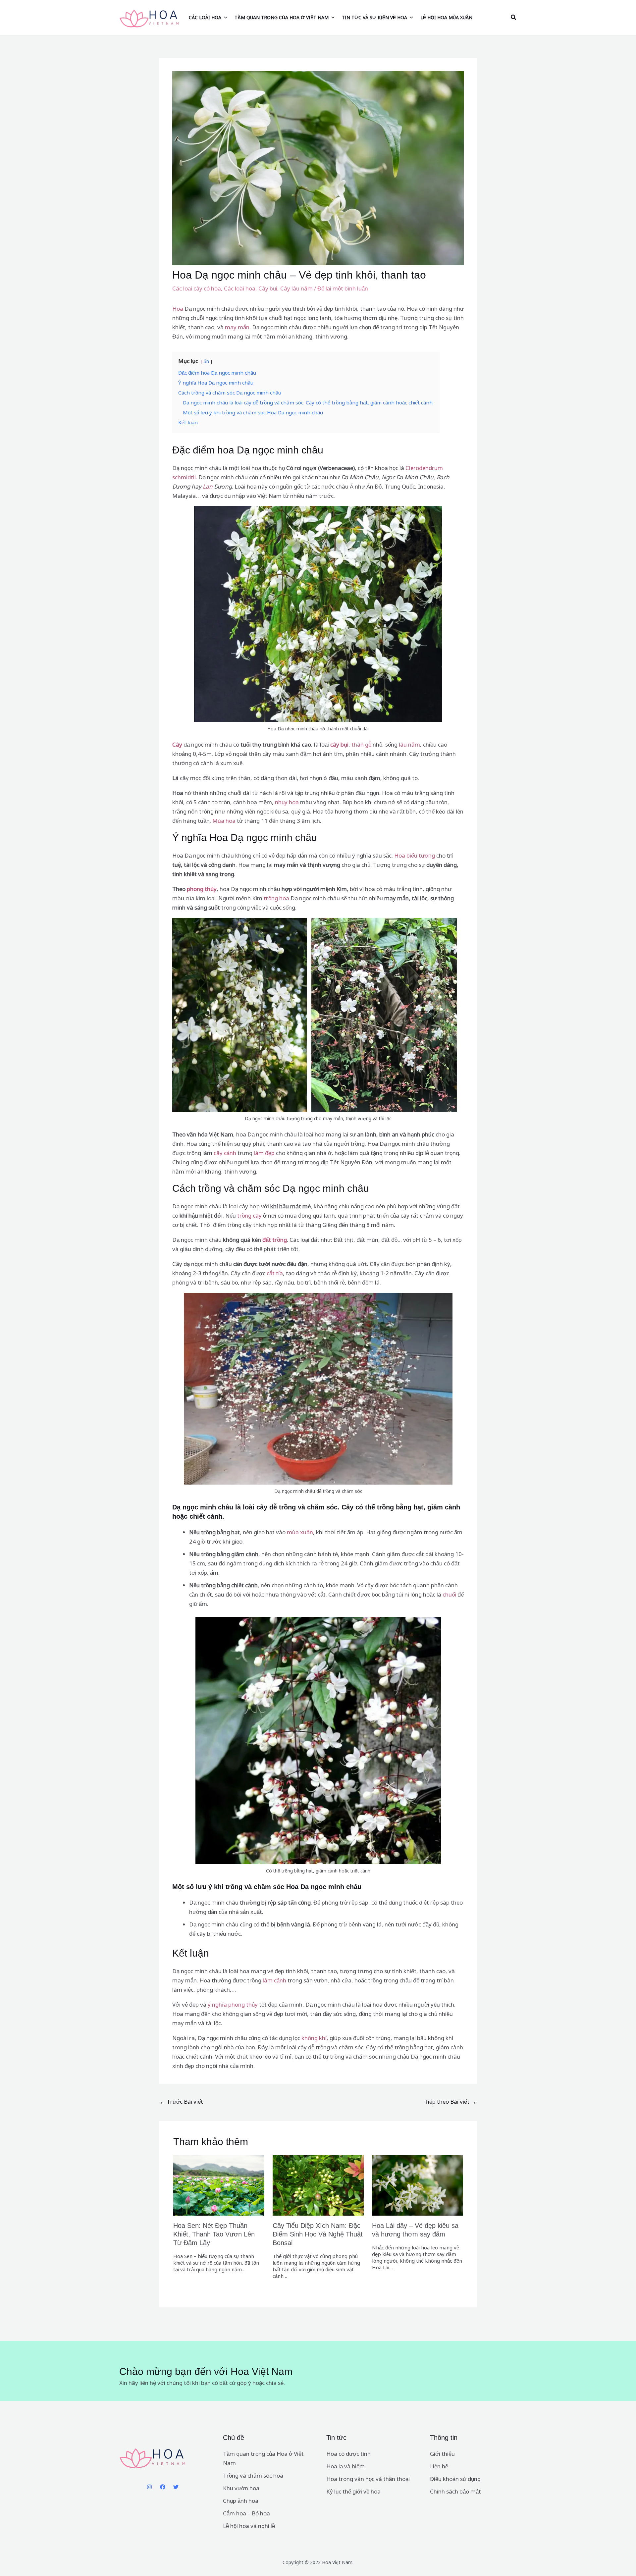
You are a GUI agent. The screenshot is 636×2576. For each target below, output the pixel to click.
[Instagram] (149, 2487)
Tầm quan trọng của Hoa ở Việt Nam (282, 17)
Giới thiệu (442, 2454)
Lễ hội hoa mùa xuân (446, 17)
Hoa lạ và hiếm (345, 2466)
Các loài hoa (205, 17)
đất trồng (275, 1240)
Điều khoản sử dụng (455, 2479)
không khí (314, 2038)
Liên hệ (439, 2466)
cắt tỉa (275, 1273)
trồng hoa (276, 898)
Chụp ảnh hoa (241, 2501)
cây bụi (339, 744)
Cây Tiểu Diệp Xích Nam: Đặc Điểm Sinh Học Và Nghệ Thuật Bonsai (318, 2234)
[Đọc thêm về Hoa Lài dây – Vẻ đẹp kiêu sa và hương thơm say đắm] (418, 2185)
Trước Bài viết (181, 2102)
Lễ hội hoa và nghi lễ (249, 2526)
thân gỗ (361, 744)
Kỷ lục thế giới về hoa (353, 2491)
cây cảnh (225, 1153)
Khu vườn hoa (241, 2488)
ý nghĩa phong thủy (233, 2004)
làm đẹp (264, 1153)
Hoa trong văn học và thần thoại (368, 2479)
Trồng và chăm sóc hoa (253, 2475)
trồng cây (249, 1215)
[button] (514, 18)
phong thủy (202, 889)
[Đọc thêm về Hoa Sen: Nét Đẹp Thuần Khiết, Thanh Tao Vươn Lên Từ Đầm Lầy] (219, 2185)
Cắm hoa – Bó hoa (246, 2513)
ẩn (206, 361)
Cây (177, 744)
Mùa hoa (224, 821)
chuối (449, 1594)
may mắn (237, 327)
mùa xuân (300, 1532)
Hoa (178, 309)
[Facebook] (163, 2487)
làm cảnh (274, 1980)
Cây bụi (268, 288)
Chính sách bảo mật (455, 2491)
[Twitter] (176, 2487)
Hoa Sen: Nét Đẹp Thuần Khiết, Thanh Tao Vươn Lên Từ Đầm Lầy (214, 2234)
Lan (208, 486)
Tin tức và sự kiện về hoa (374, 17)
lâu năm (409, 744)
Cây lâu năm (296, 288)
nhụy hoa (287, 802)
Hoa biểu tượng (415, 855)
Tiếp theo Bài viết (450, 2102)
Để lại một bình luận (343, 288)
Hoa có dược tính (348, 2454)
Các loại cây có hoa (197, 288)
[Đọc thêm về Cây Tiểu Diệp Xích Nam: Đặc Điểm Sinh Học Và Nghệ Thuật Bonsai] (318, 2185)
